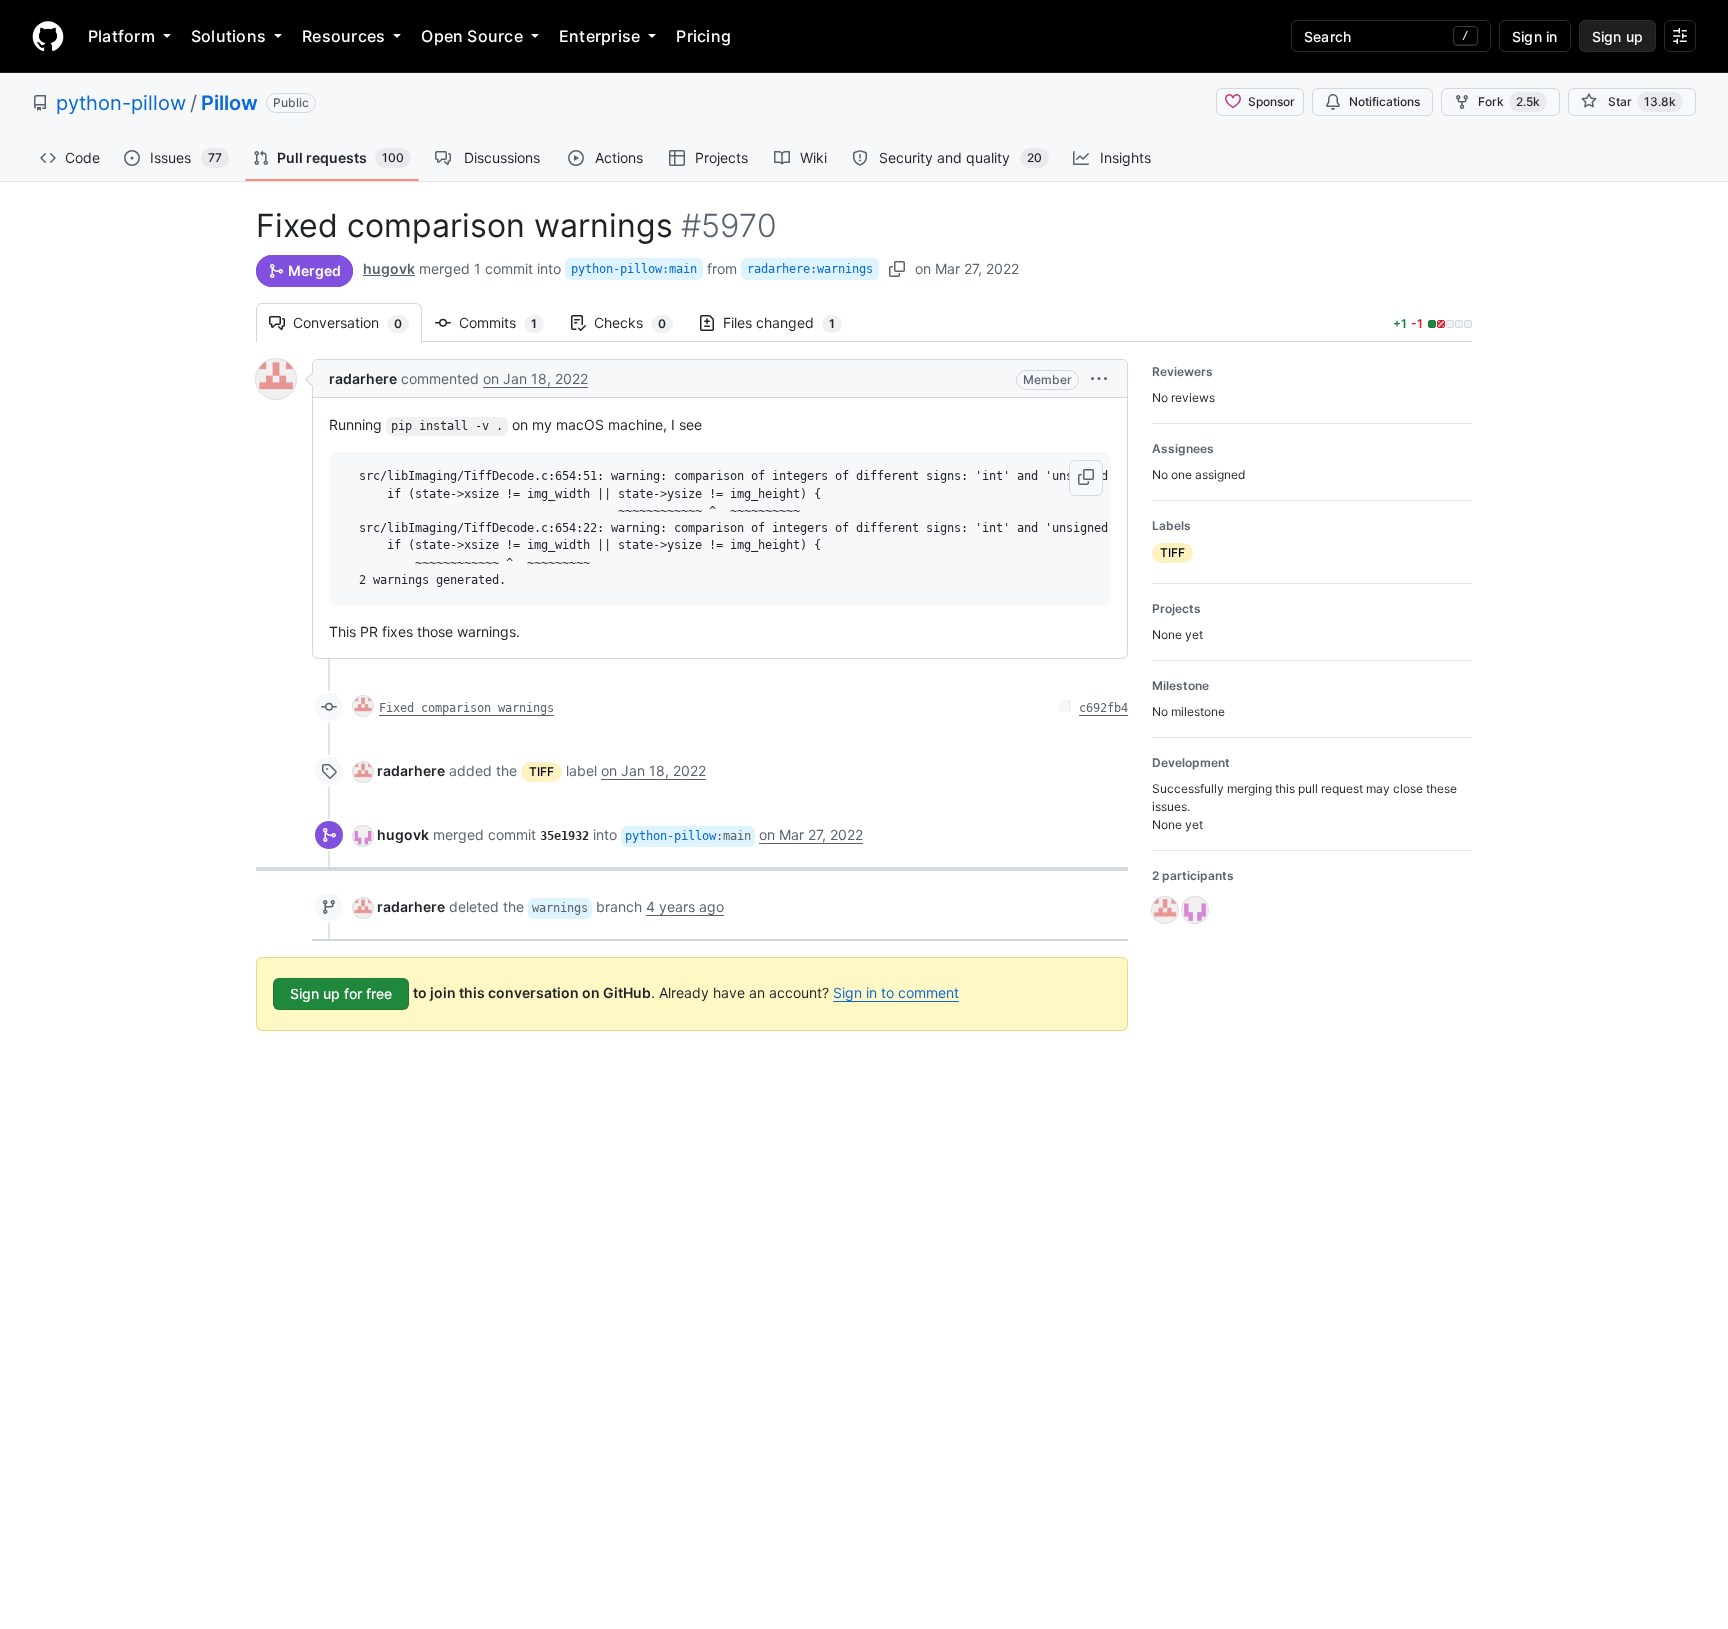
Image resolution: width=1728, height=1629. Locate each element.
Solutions (228, 36)
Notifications (1384, 101)
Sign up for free (341, 993)
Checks (640, 322)
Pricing (703, 36)
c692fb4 (1103, 708)
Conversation (357, 322)
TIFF (541, 771)
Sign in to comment (896, 992)
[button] (1099, 378)
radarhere (363, 378)
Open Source (472, 36)
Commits (508, 322)
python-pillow (121, 103)
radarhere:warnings (810, 269)
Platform (121, 36)
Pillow (229, 103)
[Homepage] (48, 36)
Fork (1509, 101)
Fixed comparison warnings (466, 708)
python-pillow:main (634, 269)
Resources (343, 36)
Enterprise (599, 36)
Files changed (789, 322)
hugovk (389, 268)
